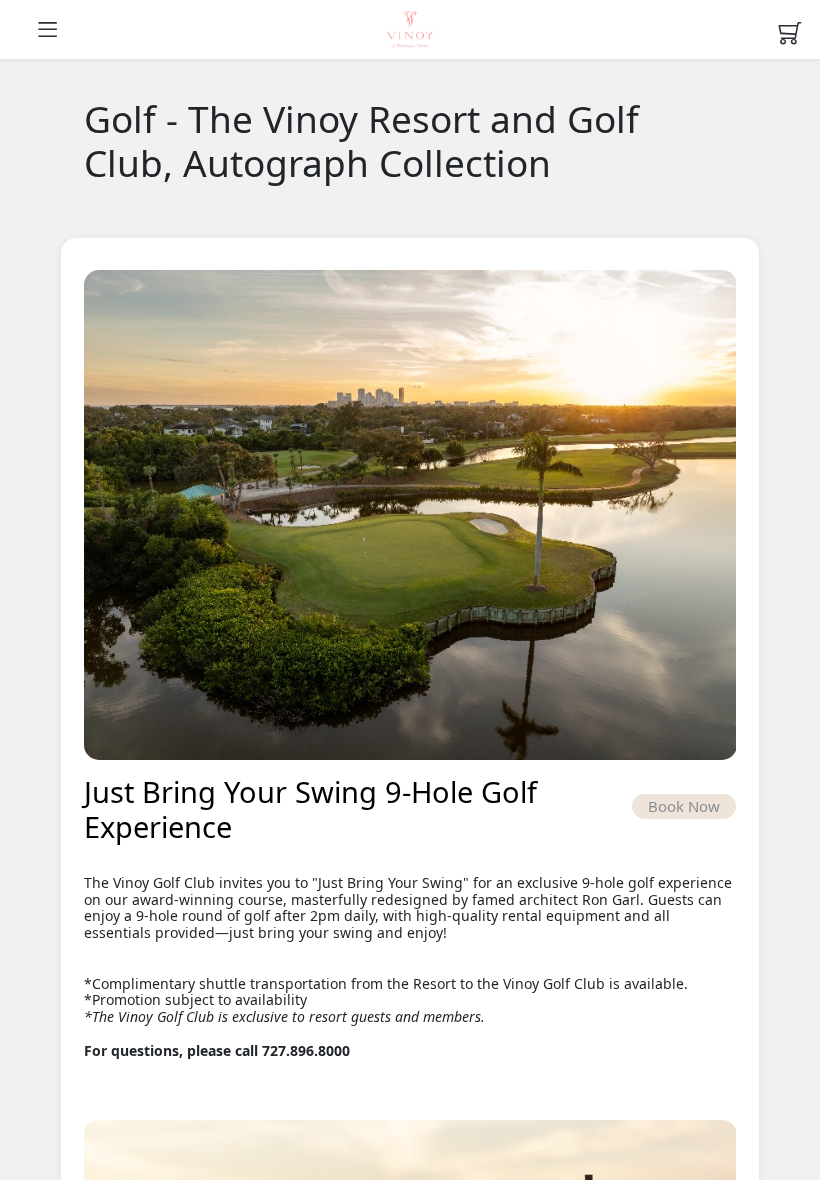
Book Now (684, 806)
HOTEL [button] (410, 30)
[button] (68, 29)
